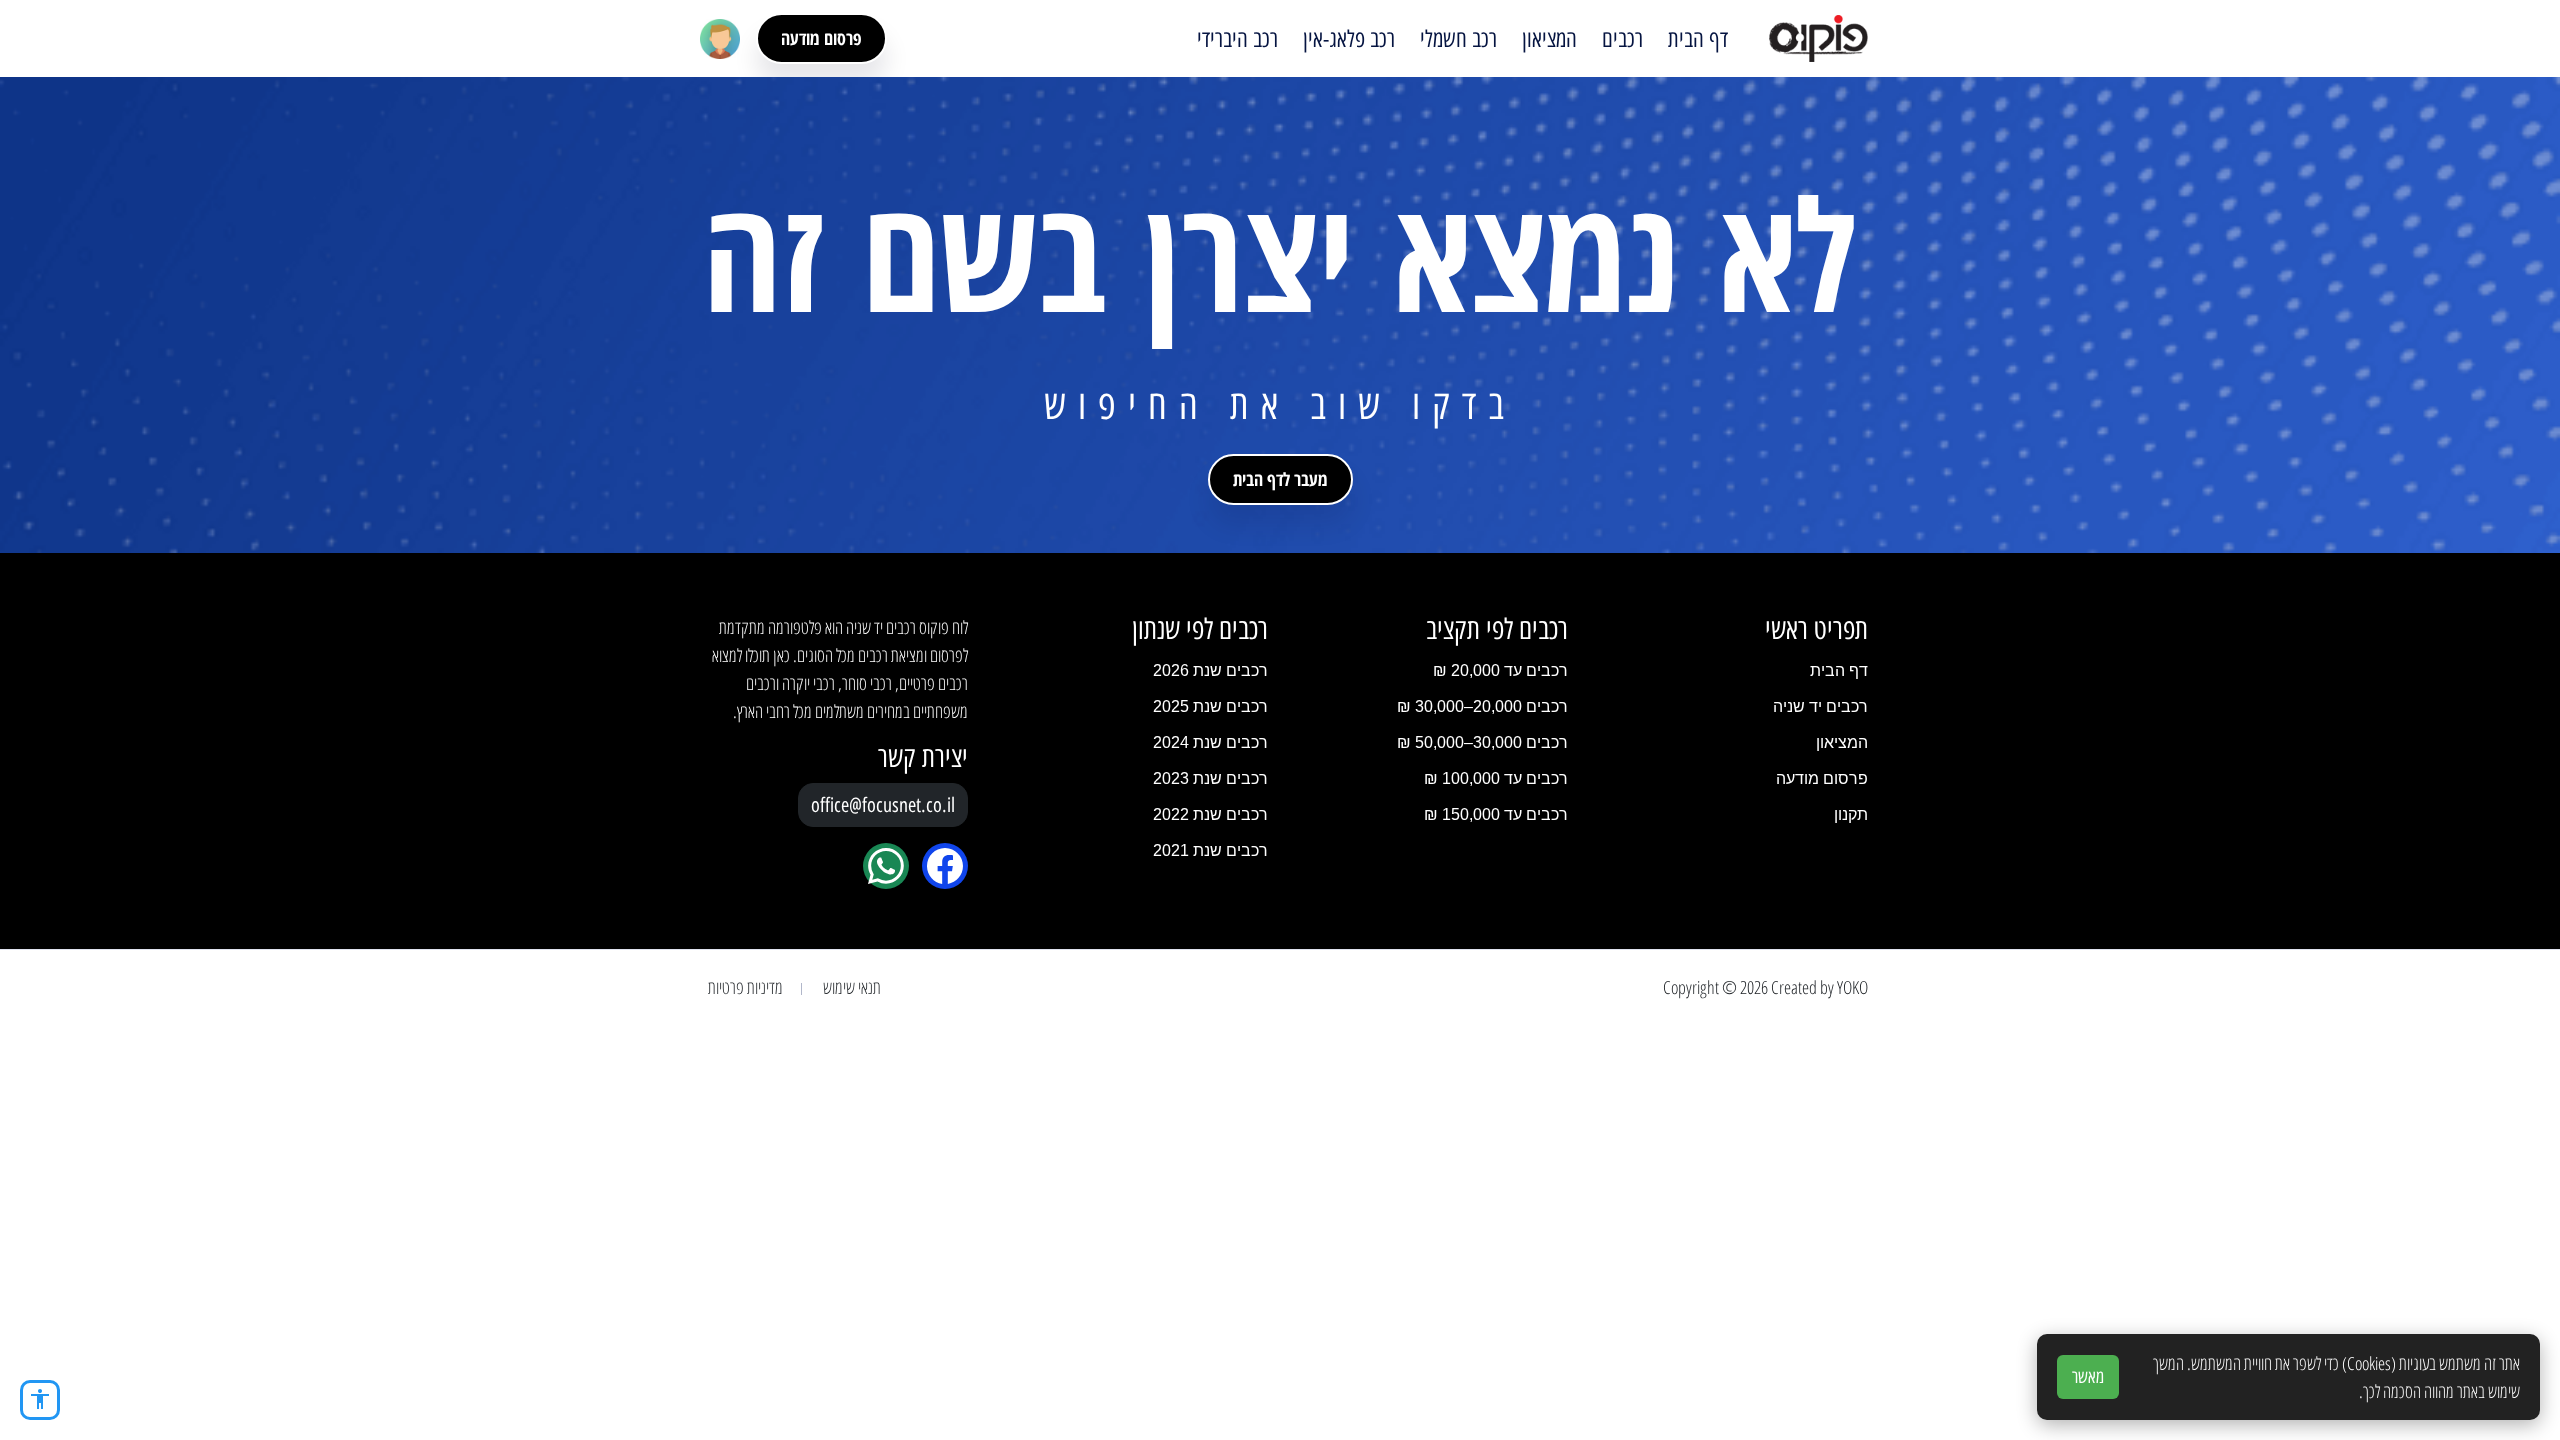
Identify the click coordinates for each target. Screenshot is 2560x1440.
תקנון (1851, 814)
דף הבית (1698, 39)
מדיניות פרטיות (745, 987)
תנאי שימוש (852, 987)
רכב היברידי (1237, 39)
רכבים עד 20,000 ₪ (1500, 670)
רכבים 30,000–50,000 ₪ (1482, 742)
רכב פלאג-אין (1349, 39)
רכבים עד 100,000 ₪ (1496, 778)
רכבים (1622, 39)
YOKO (1852, 987)
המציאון (1549, 39)
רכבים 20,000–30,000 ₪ (1482, 706)
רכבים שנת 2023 (1210, 778)
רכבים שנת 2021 (1210, 850)
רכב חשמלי (1458, 39)
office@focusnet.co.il (883, 805)
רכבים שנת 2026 (1210, 670)
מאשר (2088, 1377)
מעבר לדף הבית (1280, 479)
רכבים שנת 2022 (1210, 814)
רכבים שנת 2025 (1210, 706)
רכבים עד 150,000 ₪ (1496, 814)
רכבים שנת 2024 (1210, 742)
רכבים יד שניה (1820, 706)
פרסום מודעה (821, 38)
